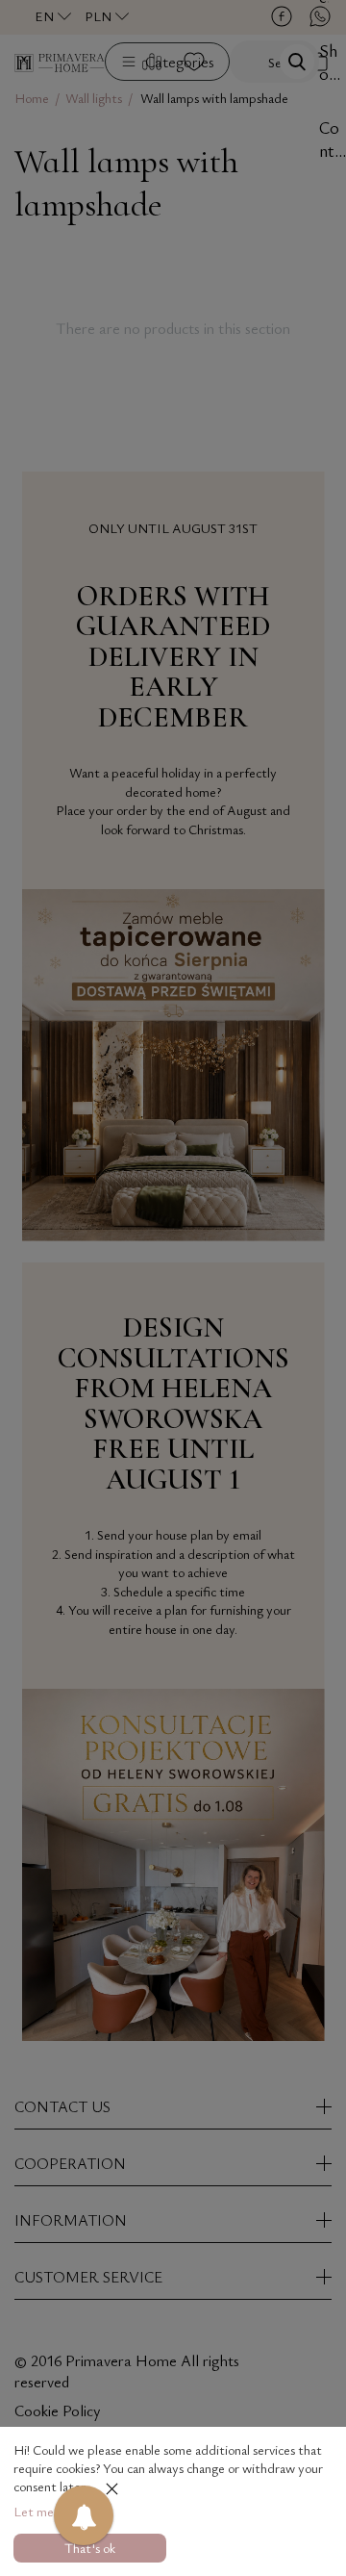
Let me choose (54, 2511)
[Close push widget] (112, 2491)
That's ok (90, 2548)
